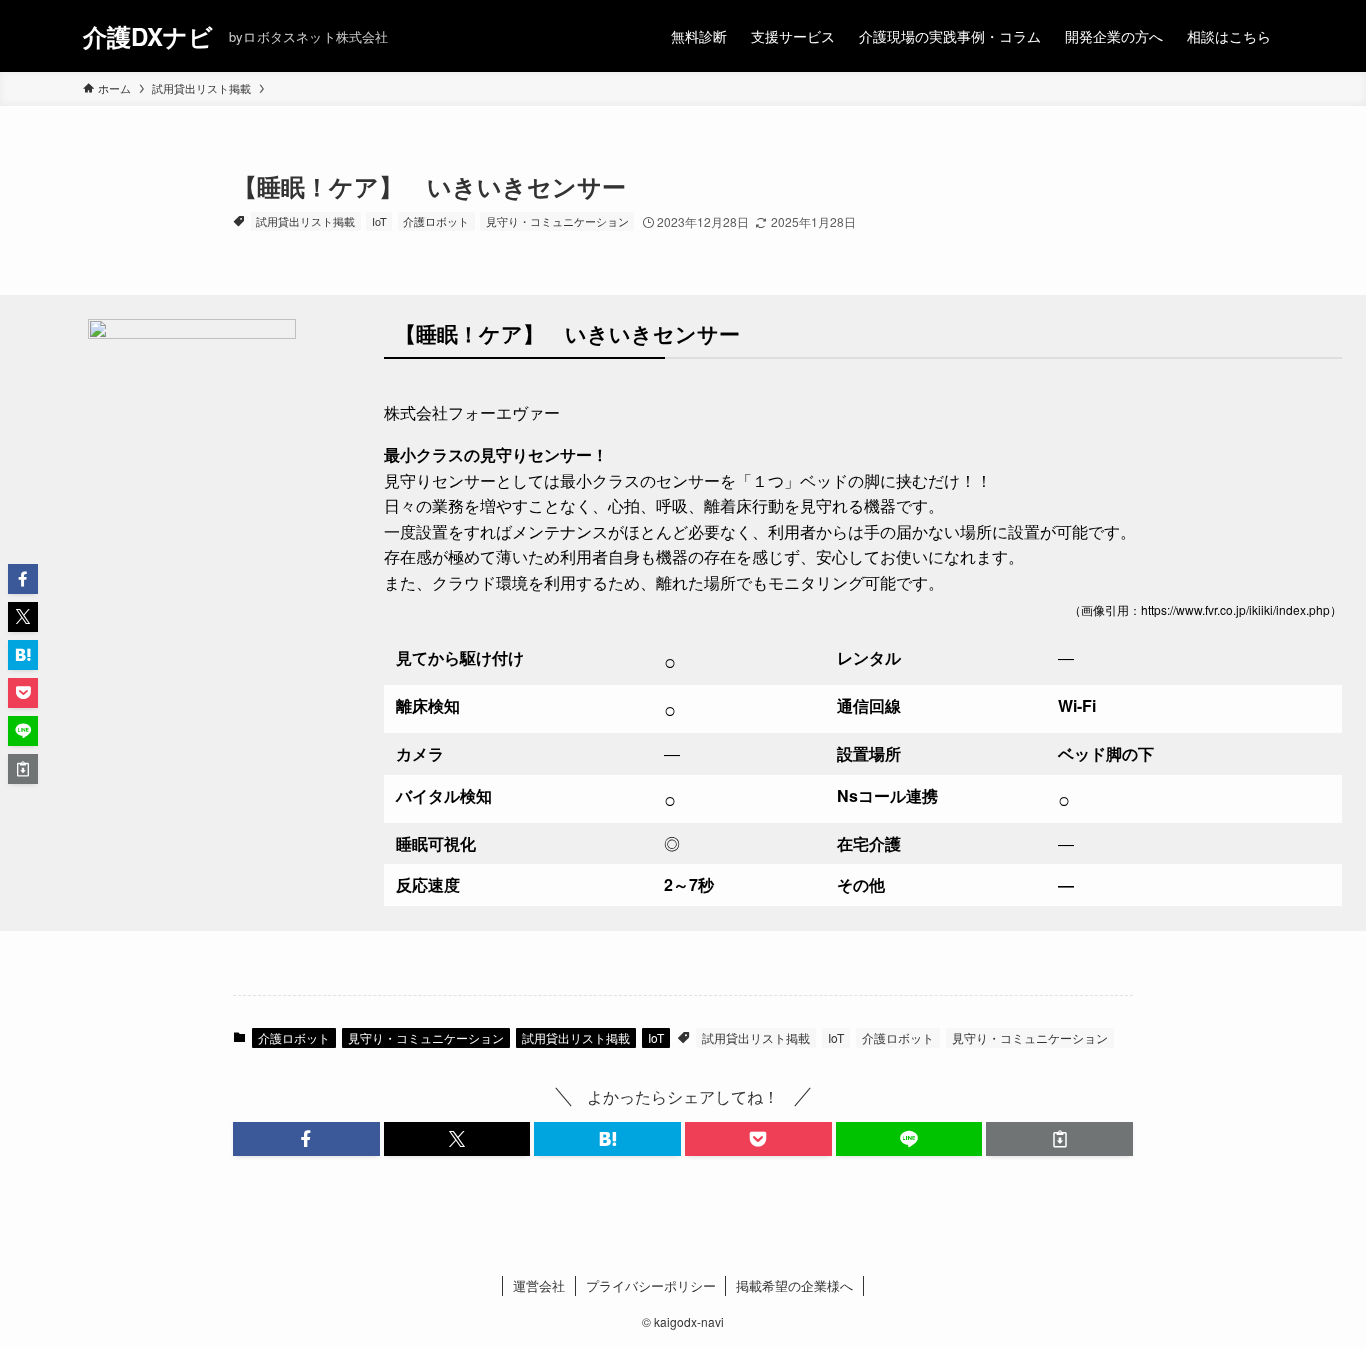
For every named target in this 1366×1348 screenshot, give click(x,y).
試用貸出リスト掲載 (305, 221)
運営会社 (539, 1285)
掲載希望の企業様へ (794, 1285)
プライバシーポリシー (651, 1285)
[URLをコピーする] (1059, 1139)
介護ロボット (436, 221)
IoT (379, 221)
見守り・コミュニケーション (557, 221)
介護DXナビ (148, 36)
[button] (306, 1139)
